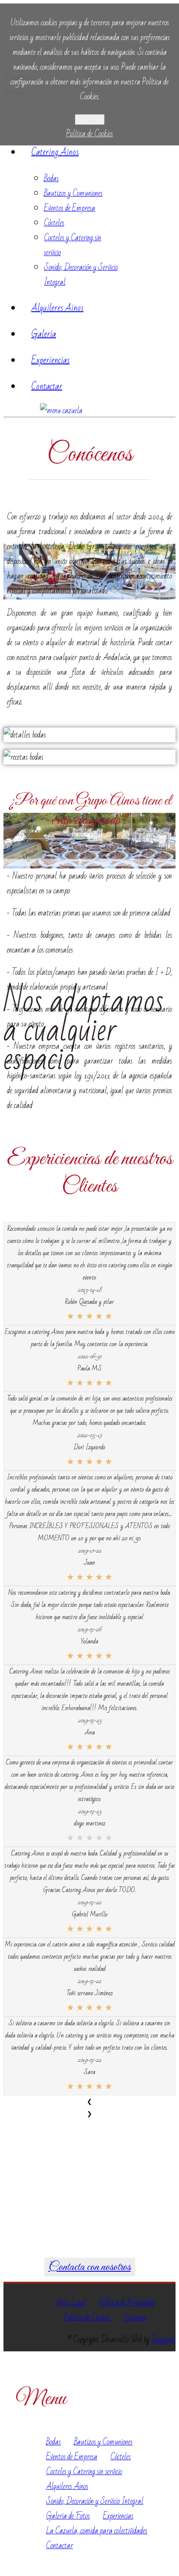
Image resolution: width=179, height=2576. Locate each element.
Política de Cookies (89, 134)
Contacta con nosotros (90, 2267)
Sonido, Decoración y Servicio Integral (95, 2501)
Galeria (44, 334)
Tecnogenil (163, 2340)
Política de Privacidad (127, 2303)
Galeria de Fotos (68, 2516)
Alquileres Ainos (57, 308)
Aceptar (90, 120)
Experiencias (50, 360)
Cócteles (54, 223)
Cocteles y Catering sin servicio (84, 2472)
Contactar (47, 386)
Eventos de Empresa (70, 208)
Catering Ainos (55, 152)
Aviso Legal (71, 2303)
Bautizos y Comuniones (73, 193)
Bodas (51, 178)
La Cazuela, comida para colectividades (97, 2531)
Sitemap (135, 2317)
